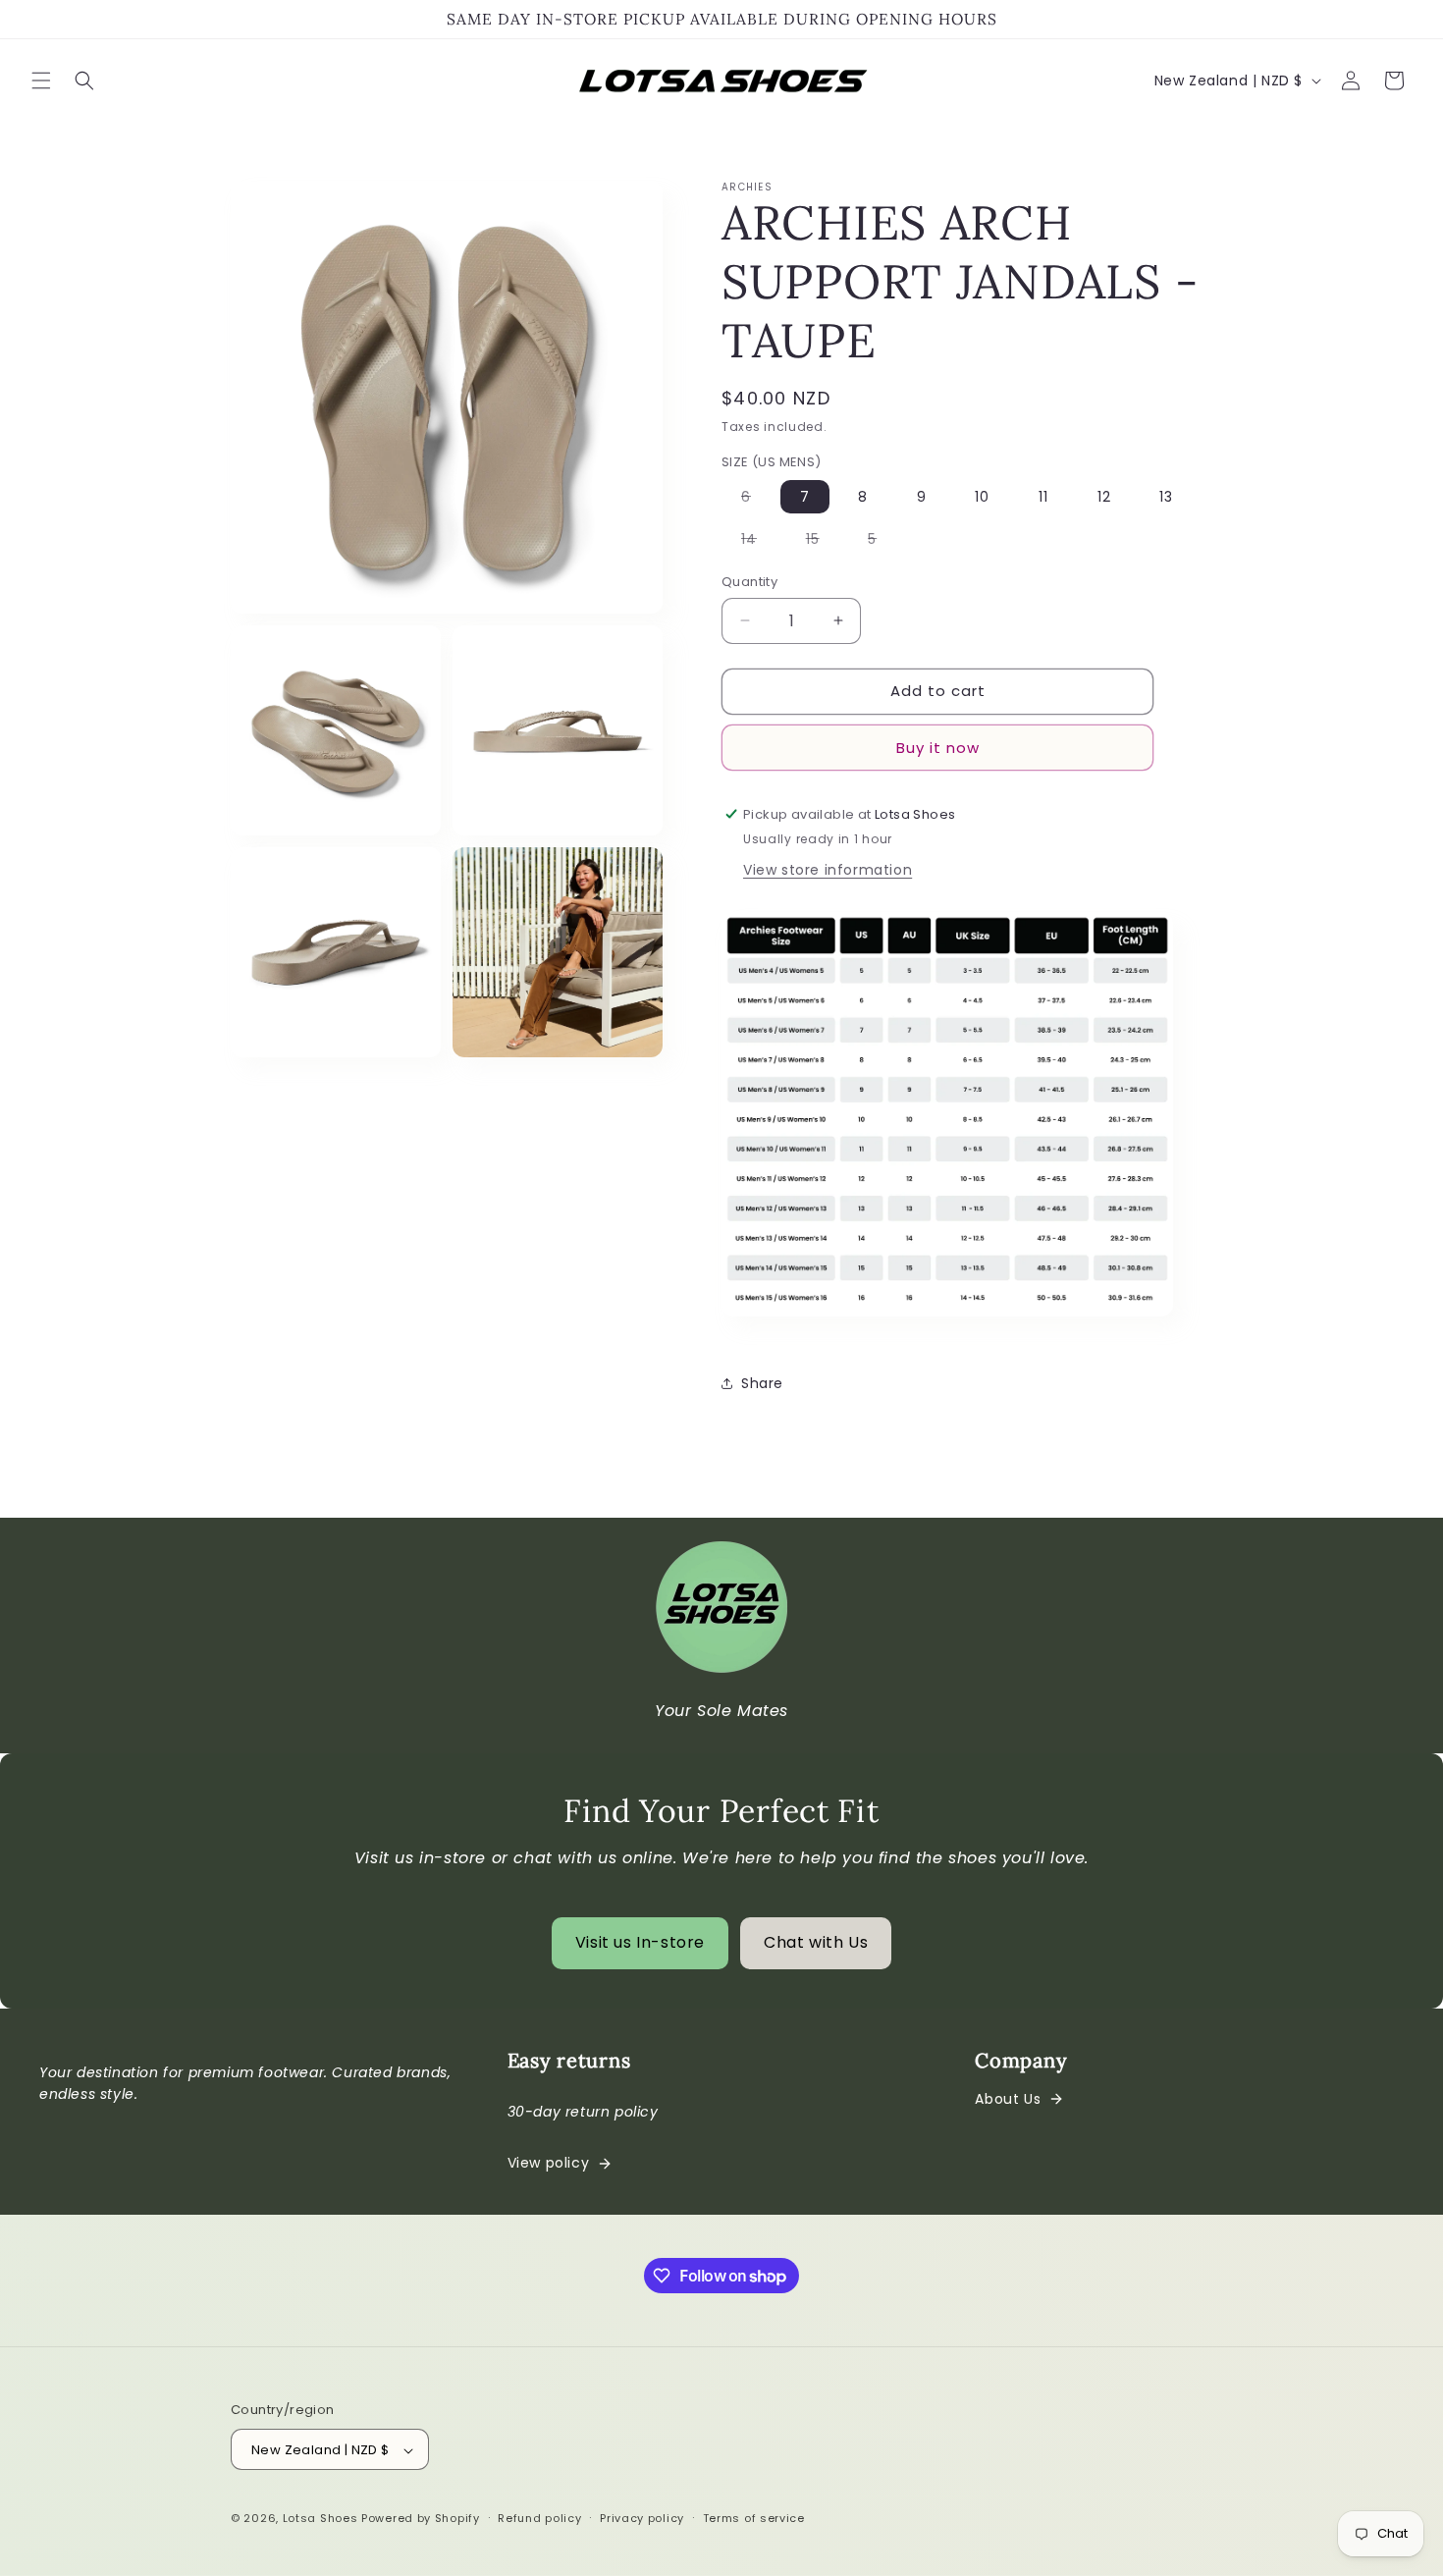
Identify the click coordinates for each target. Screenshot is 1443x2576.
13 (1166, 497)
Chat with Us (816, 1942)
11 (1043, 497)
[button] (41, 80)
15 (823, 542)
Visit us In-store (640, 1942)
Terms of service (754, 2518)
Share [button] (762, 1382)
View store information (828, 869)
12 (1104, 497)
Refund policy (539, 2518)
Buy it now (938, 747)
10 (982, 497)
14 (759, 542)
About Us (1008, 2099)
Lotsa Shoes (321, 2519)
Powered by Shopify (421, 2519)
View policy (549, 2163)
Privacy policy (642, 2518)
